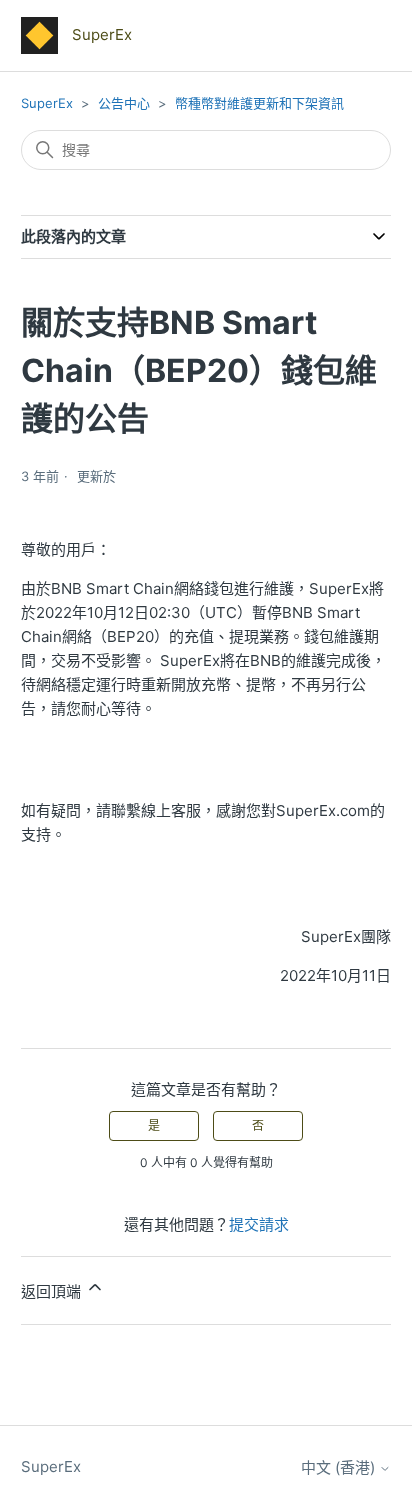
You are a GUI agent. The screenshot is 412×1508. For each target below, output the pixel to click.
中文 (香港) (340, 1467)
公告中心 (124, 103)
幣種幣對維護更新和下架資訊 (259, 103)
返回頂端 (53, 1291)
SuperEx (47, 103)
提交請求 (259, 1224)
